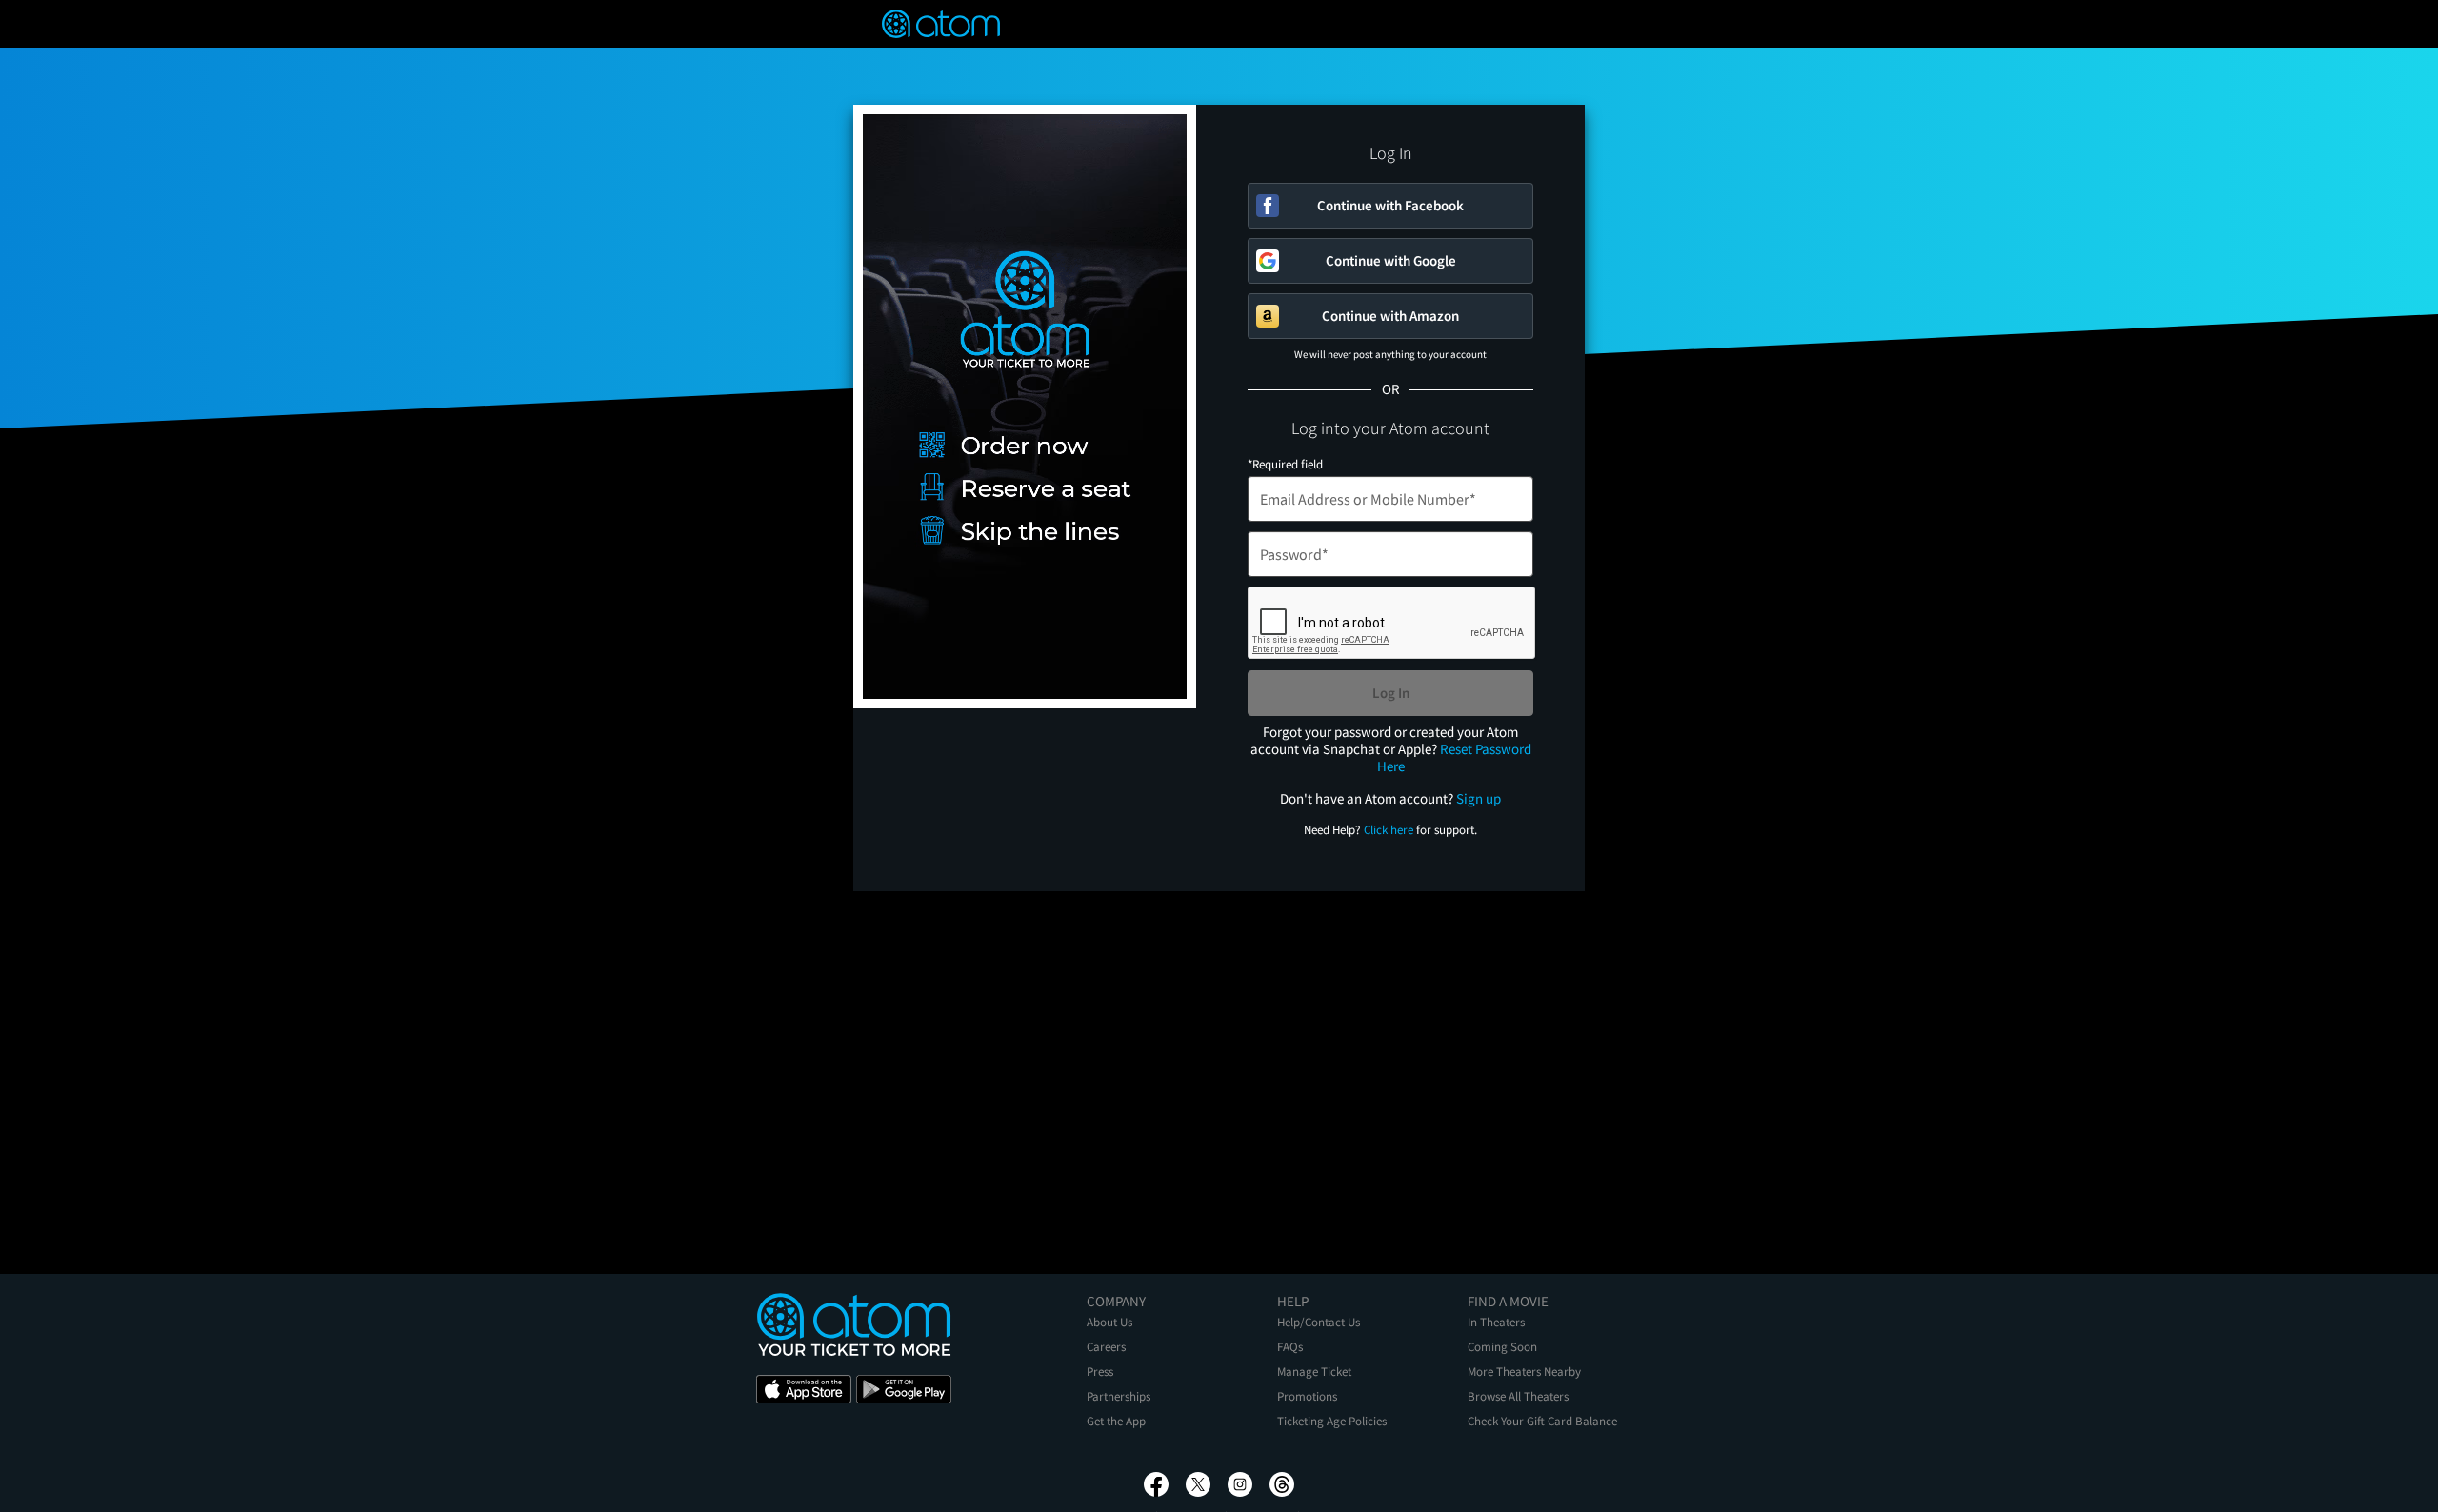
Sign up (1479, 798)
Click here (1389, 830)
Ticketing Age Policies (1332, 1421)
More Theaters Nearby (1524, 1372)
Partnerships (1119, 1396)
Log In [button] (1391, 693)
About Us (1109, 1322)
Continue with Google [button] (1391, 260)
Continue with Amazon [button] (1390, 316)
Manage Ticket (1314, 1372)
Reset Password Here (1454, 757)
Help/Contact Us (1319, 1322)
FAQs (1290, 1347)
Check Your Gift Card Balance (1542, 1421)
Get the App (1116, 1421)
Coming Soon (1502, 1347)
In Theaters (1496, 1322)
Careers (1106, 1347)
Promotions (1307, 1396)
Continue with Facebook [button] (1390, 205)
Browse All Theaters (1518, 1396)
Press (1100, 1372)
